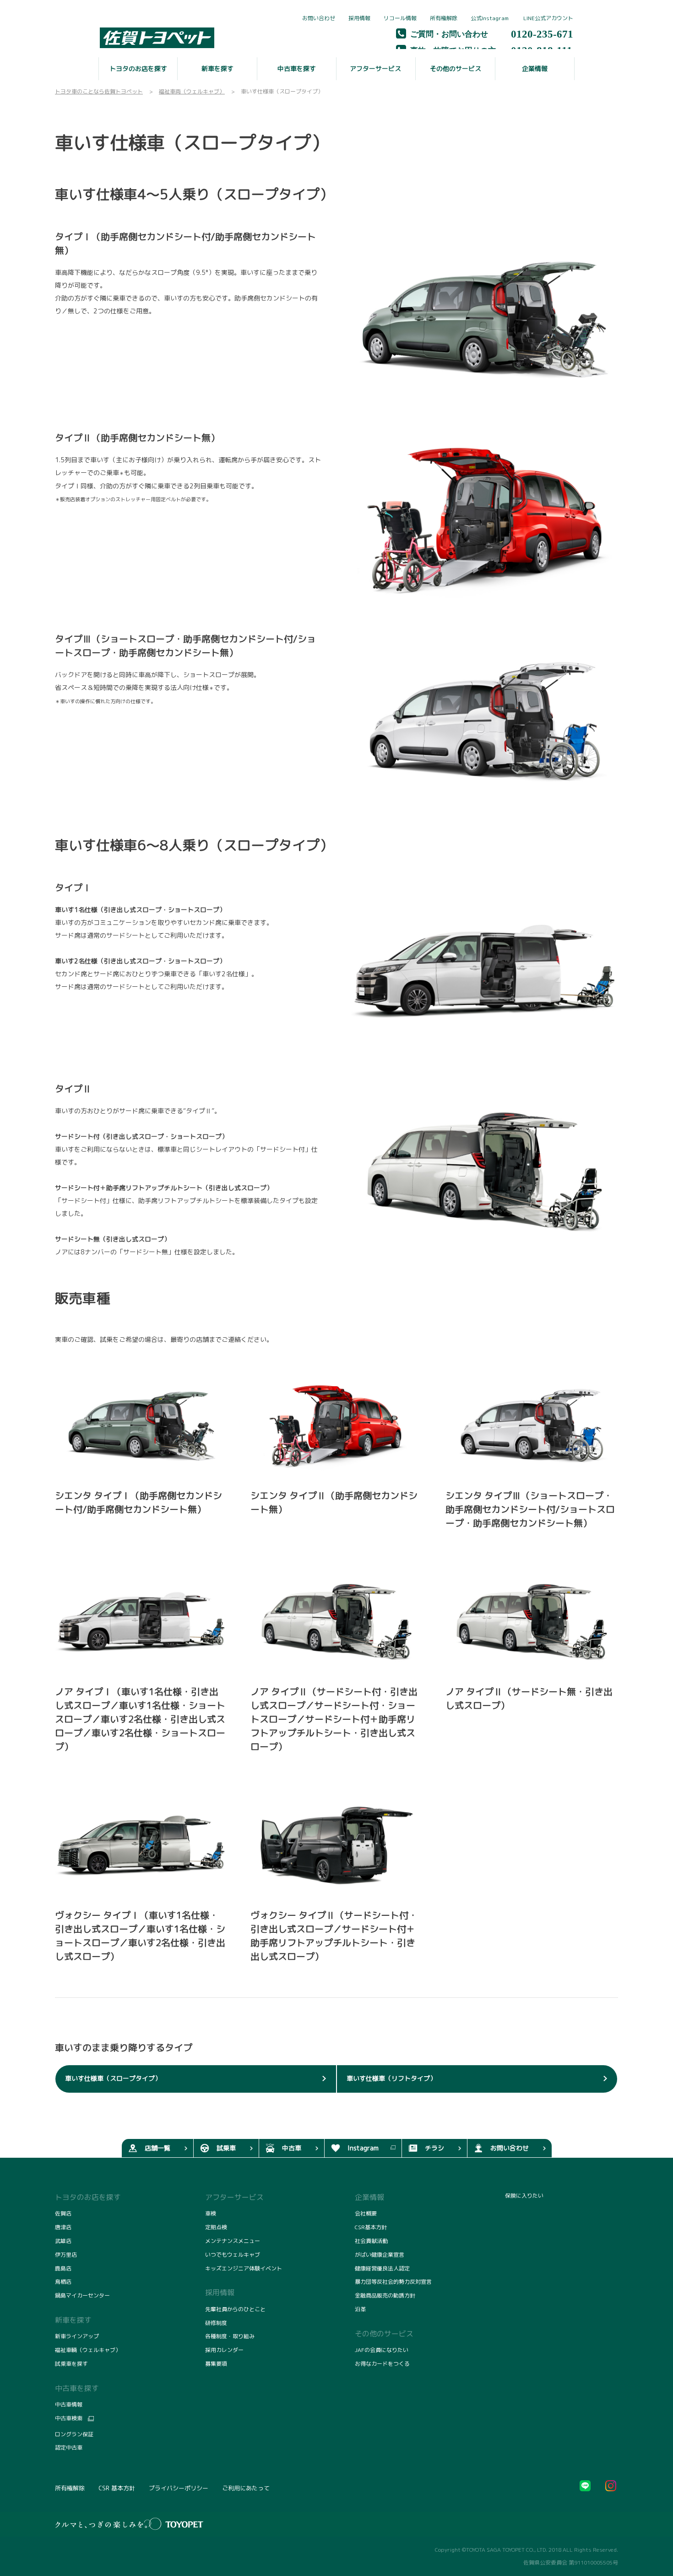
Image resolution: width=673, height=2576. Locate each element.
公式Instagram (490, 18)
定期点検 (216, 2227)
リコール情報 (400, 18)
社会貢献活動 (371, 2241)
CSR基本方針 (371, 2227)
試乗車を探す (71, 2364)
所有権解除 (444, 18)
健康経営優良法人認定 (382, 2268)
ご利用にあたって (246, 2488)
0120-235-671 (542, 33)
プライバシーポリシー (179, 2488)
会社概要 (366, 2213)
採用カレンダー (224, 2350)
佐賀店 (63, 2213)
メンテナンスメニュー (233, 2241)
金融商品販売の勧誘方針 (385, 2295)
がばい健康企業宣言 (380, 2255)
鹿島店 (63, 2268)
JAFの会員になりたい (382, 2350)
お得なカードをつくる (382, 2364)
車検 (211, 2213)
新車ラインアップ (77, 2336)
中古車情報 (69, 2404)
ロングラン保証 (74, 2434)
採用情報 (359, 18)
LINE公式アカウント (548, 18)
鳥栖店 (63, 2282)
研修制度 (216, 2323)
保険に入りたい (524, 2196)
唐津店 (63, 2227)
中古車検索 (69, 2418)
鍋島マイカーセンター (82, 2295)
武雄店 (63, 2241)
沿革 (360, 2309)
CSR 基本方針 (117, 2488)
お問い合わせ (319, 18)
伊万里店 (66, 2255)
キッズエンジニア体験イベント (244, 2268)
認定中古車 (69, 2447)
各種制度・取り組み (230, 2336)
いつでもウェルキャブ (233, 2255)
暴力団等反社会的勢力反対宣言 (393, 2282)
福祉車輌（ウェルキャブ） (88, 2350)
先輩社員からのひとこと (235, 2309)
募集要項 (216, 2364)
